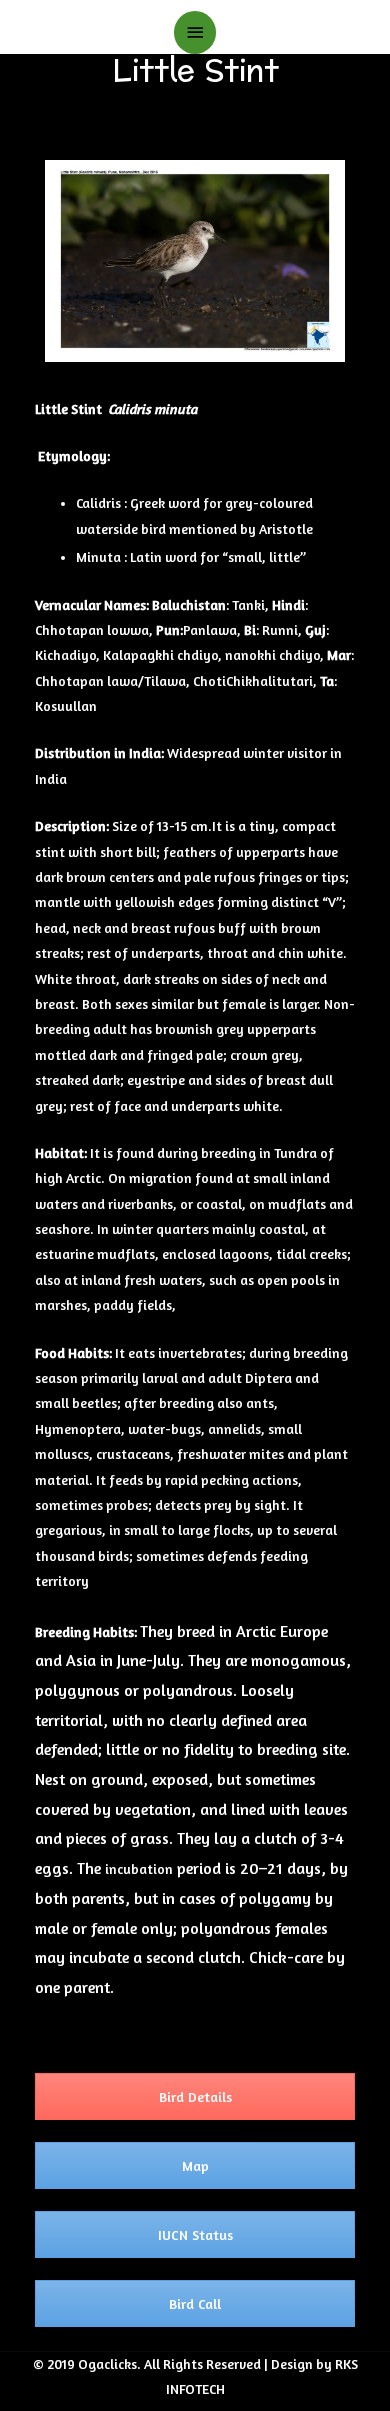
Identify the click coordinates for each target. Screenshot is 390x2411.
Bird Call (195, 2303)
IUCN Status (195, 2234)
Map (195, 2165)
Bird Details (195, 2096)
